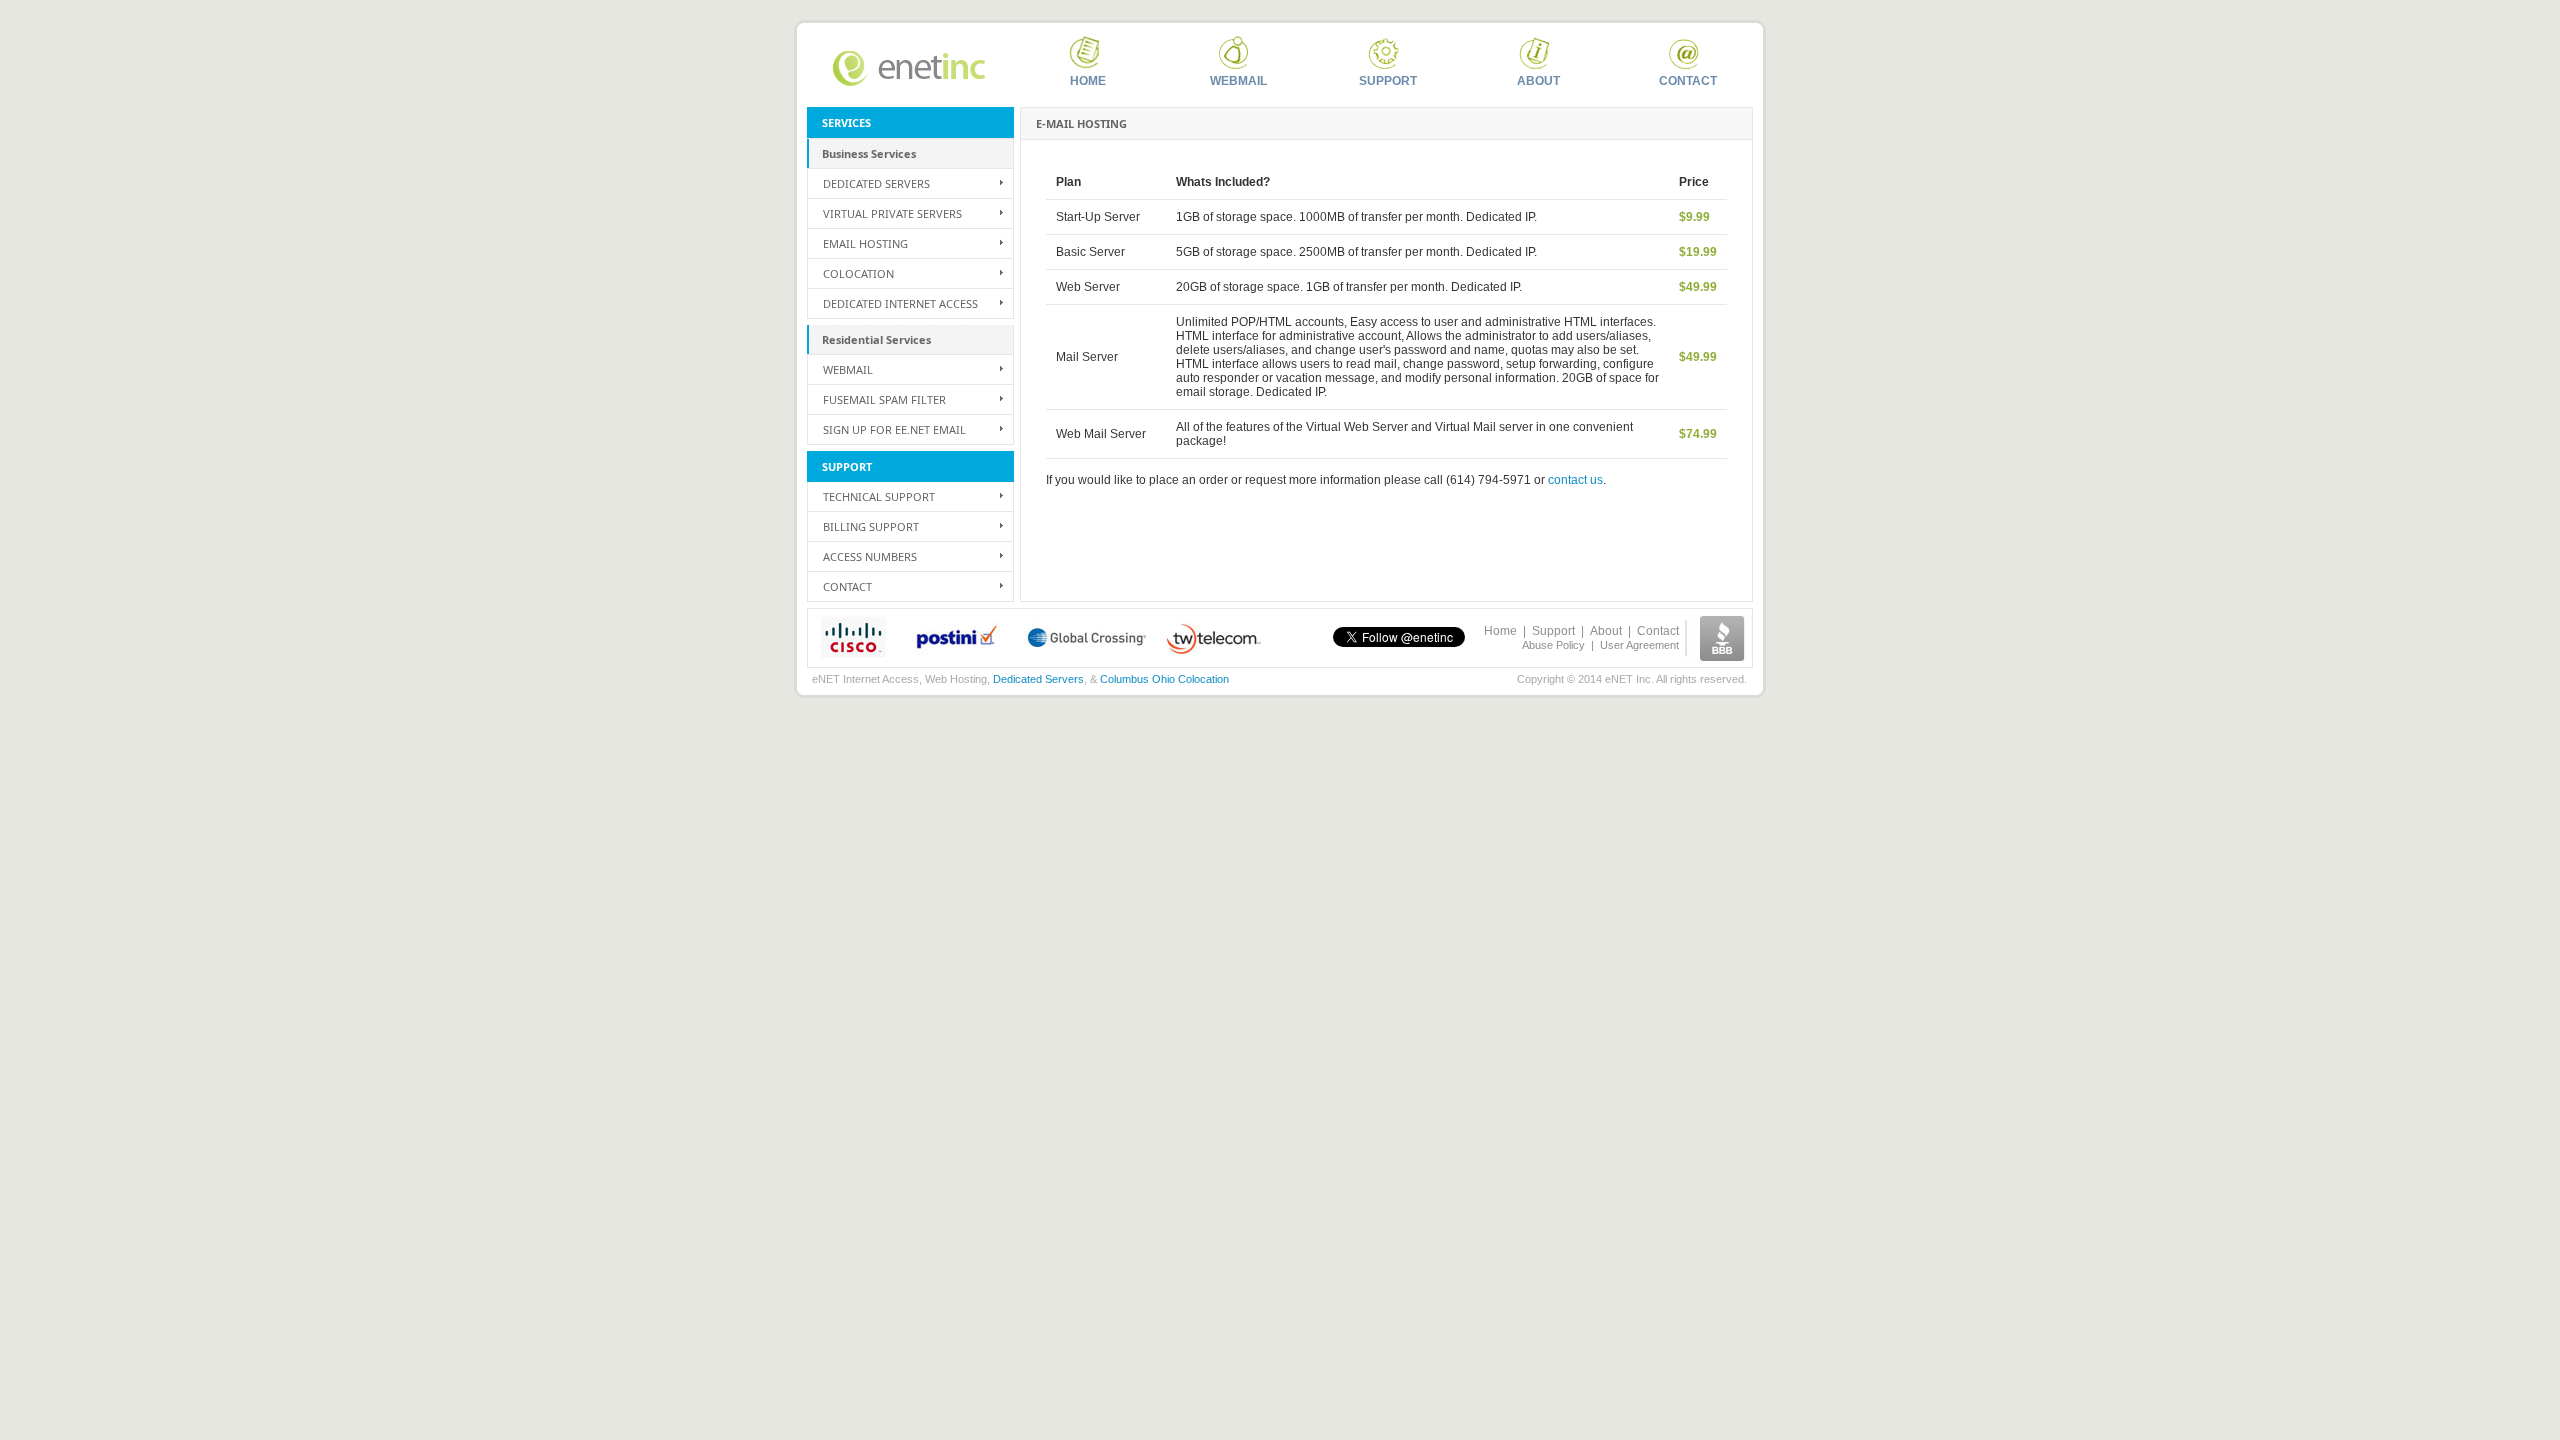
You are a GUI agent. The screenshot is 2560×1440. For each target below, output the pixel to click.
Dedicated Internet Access (900, 303)
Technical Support (879, 496)
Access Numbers (870, 556)
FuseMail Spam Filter (884, 399)
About (1538, 81)
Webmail (1238, 81)
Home (1088, 81)
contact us (1575, 480)
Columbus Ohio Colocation (1164, 679)
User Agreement (1639, 645)
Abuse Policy (1553, 645)
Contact (1688, 81)
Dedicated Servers (876, 183)
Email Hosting (865, 243)
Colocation (858, 273)
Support (1388, 81)
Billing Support (871, 526)
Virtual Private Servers (892, 213)
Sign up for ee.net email (894, 429)
